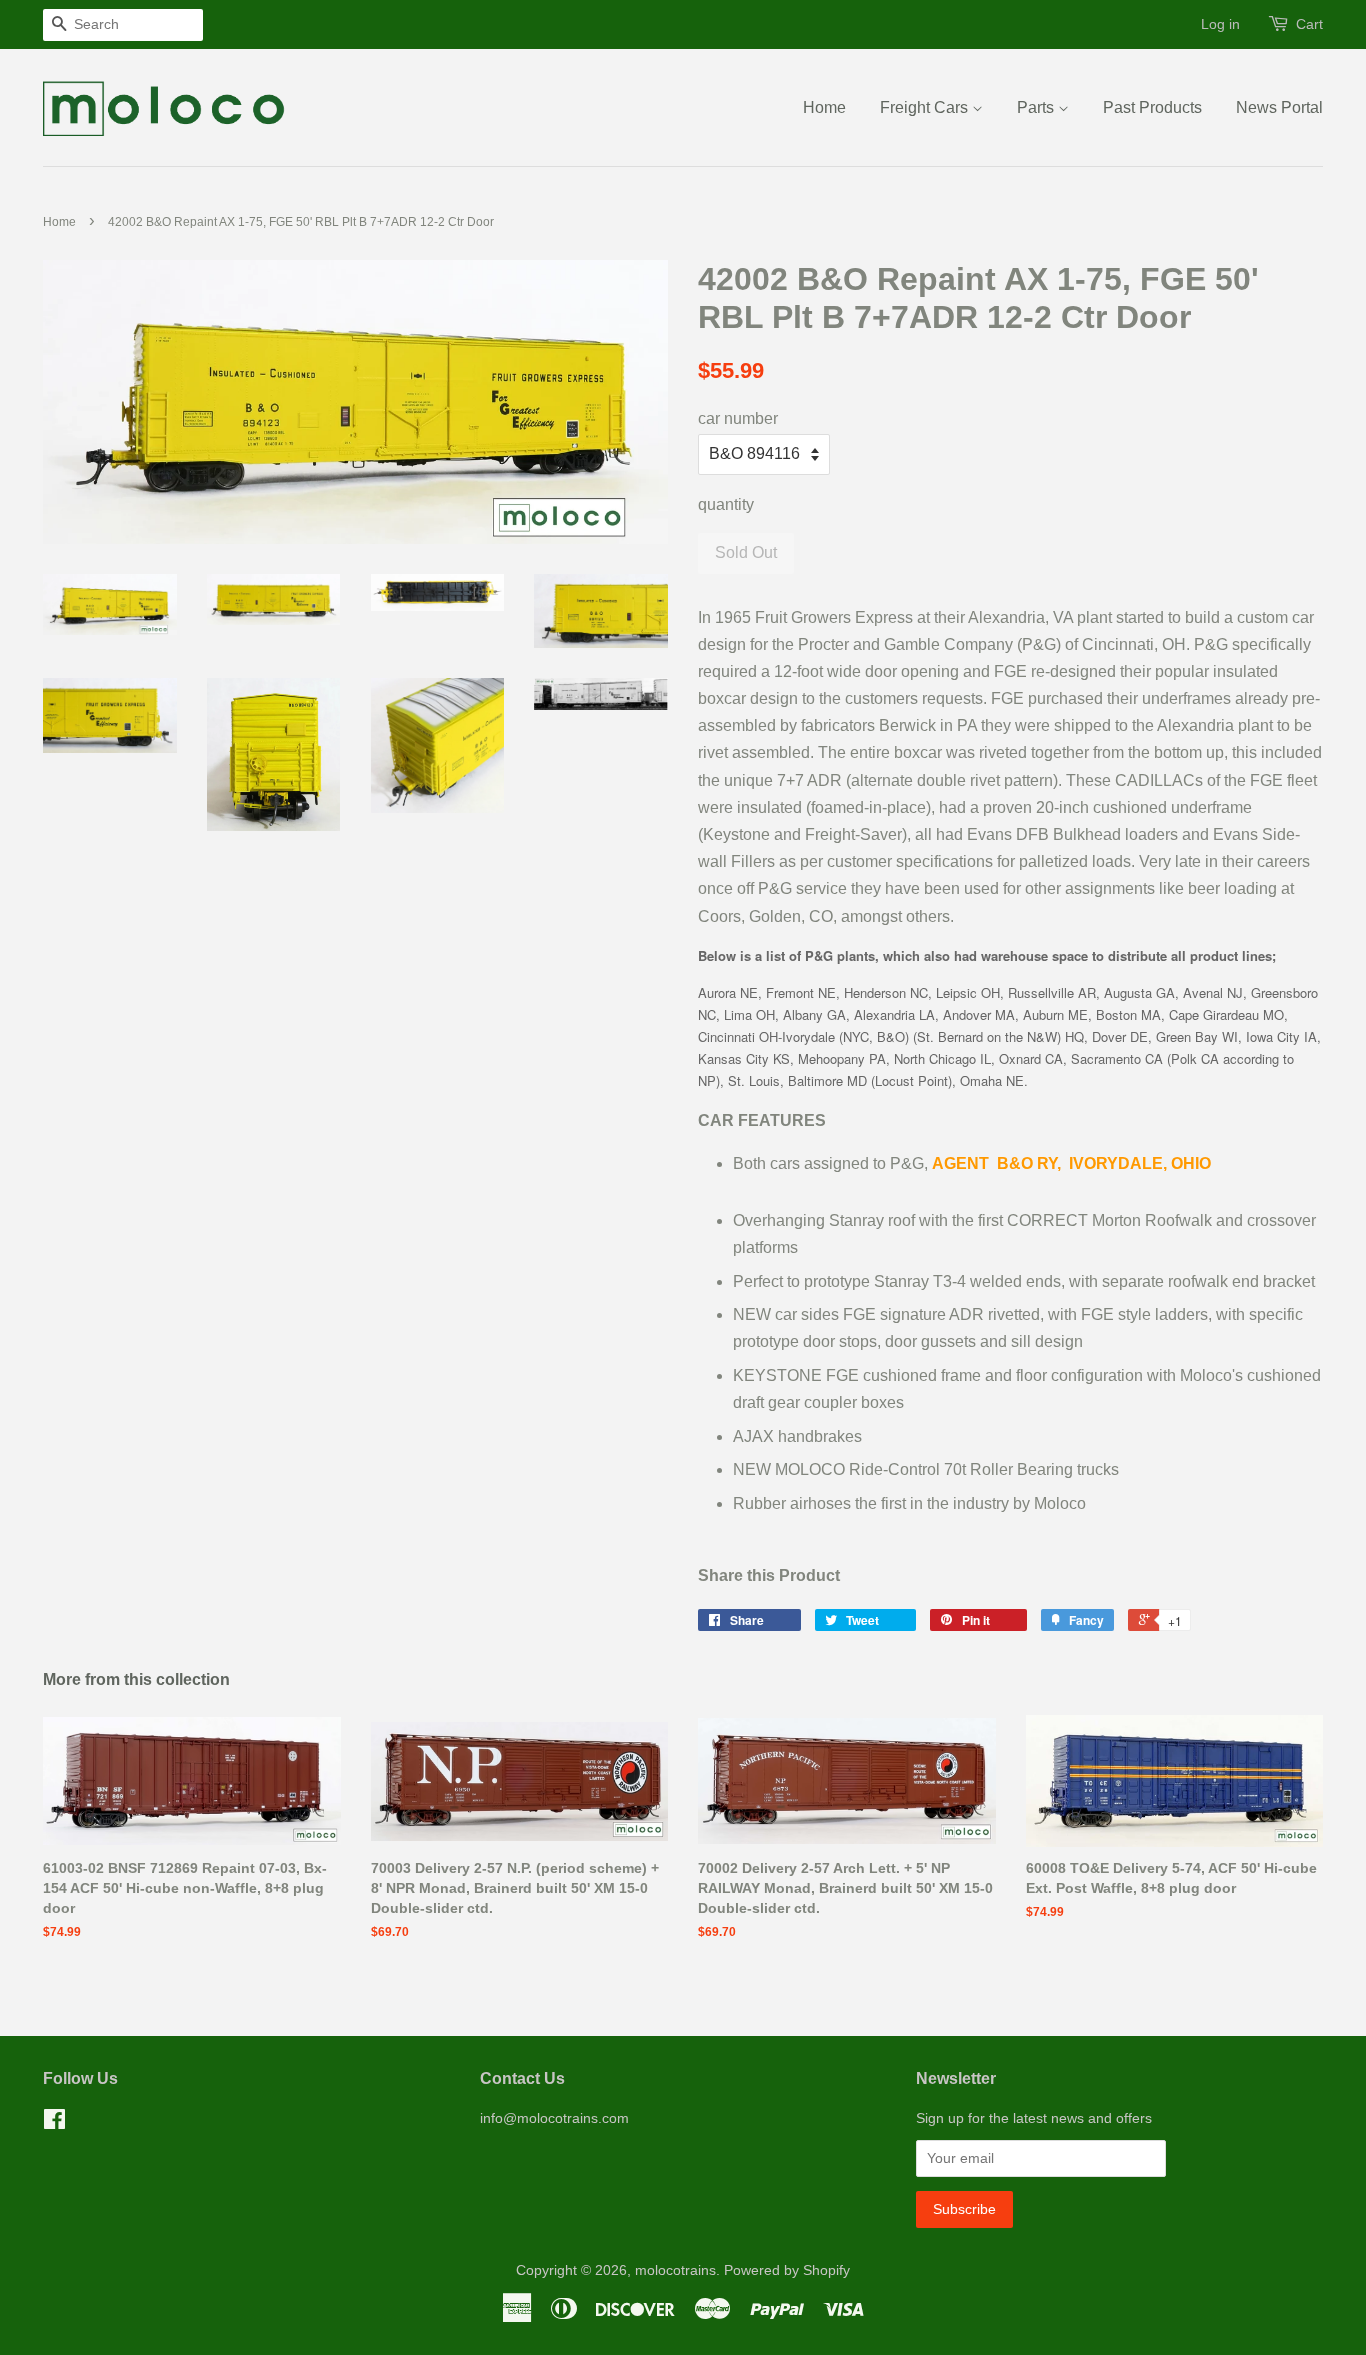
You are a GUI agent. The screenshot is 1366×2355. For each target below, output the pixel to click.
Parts (1037, 107)
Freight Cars (926, 107)
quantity (726, 504)
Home (824, 107)
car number (738, 418)
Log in (1220, 24)
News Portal (1279, 107)
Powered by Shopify (787, 2270)
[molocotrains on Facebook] (54, 2123)
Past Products (1152, 107)
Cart (1309, 24)
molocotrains (675, 2270)
